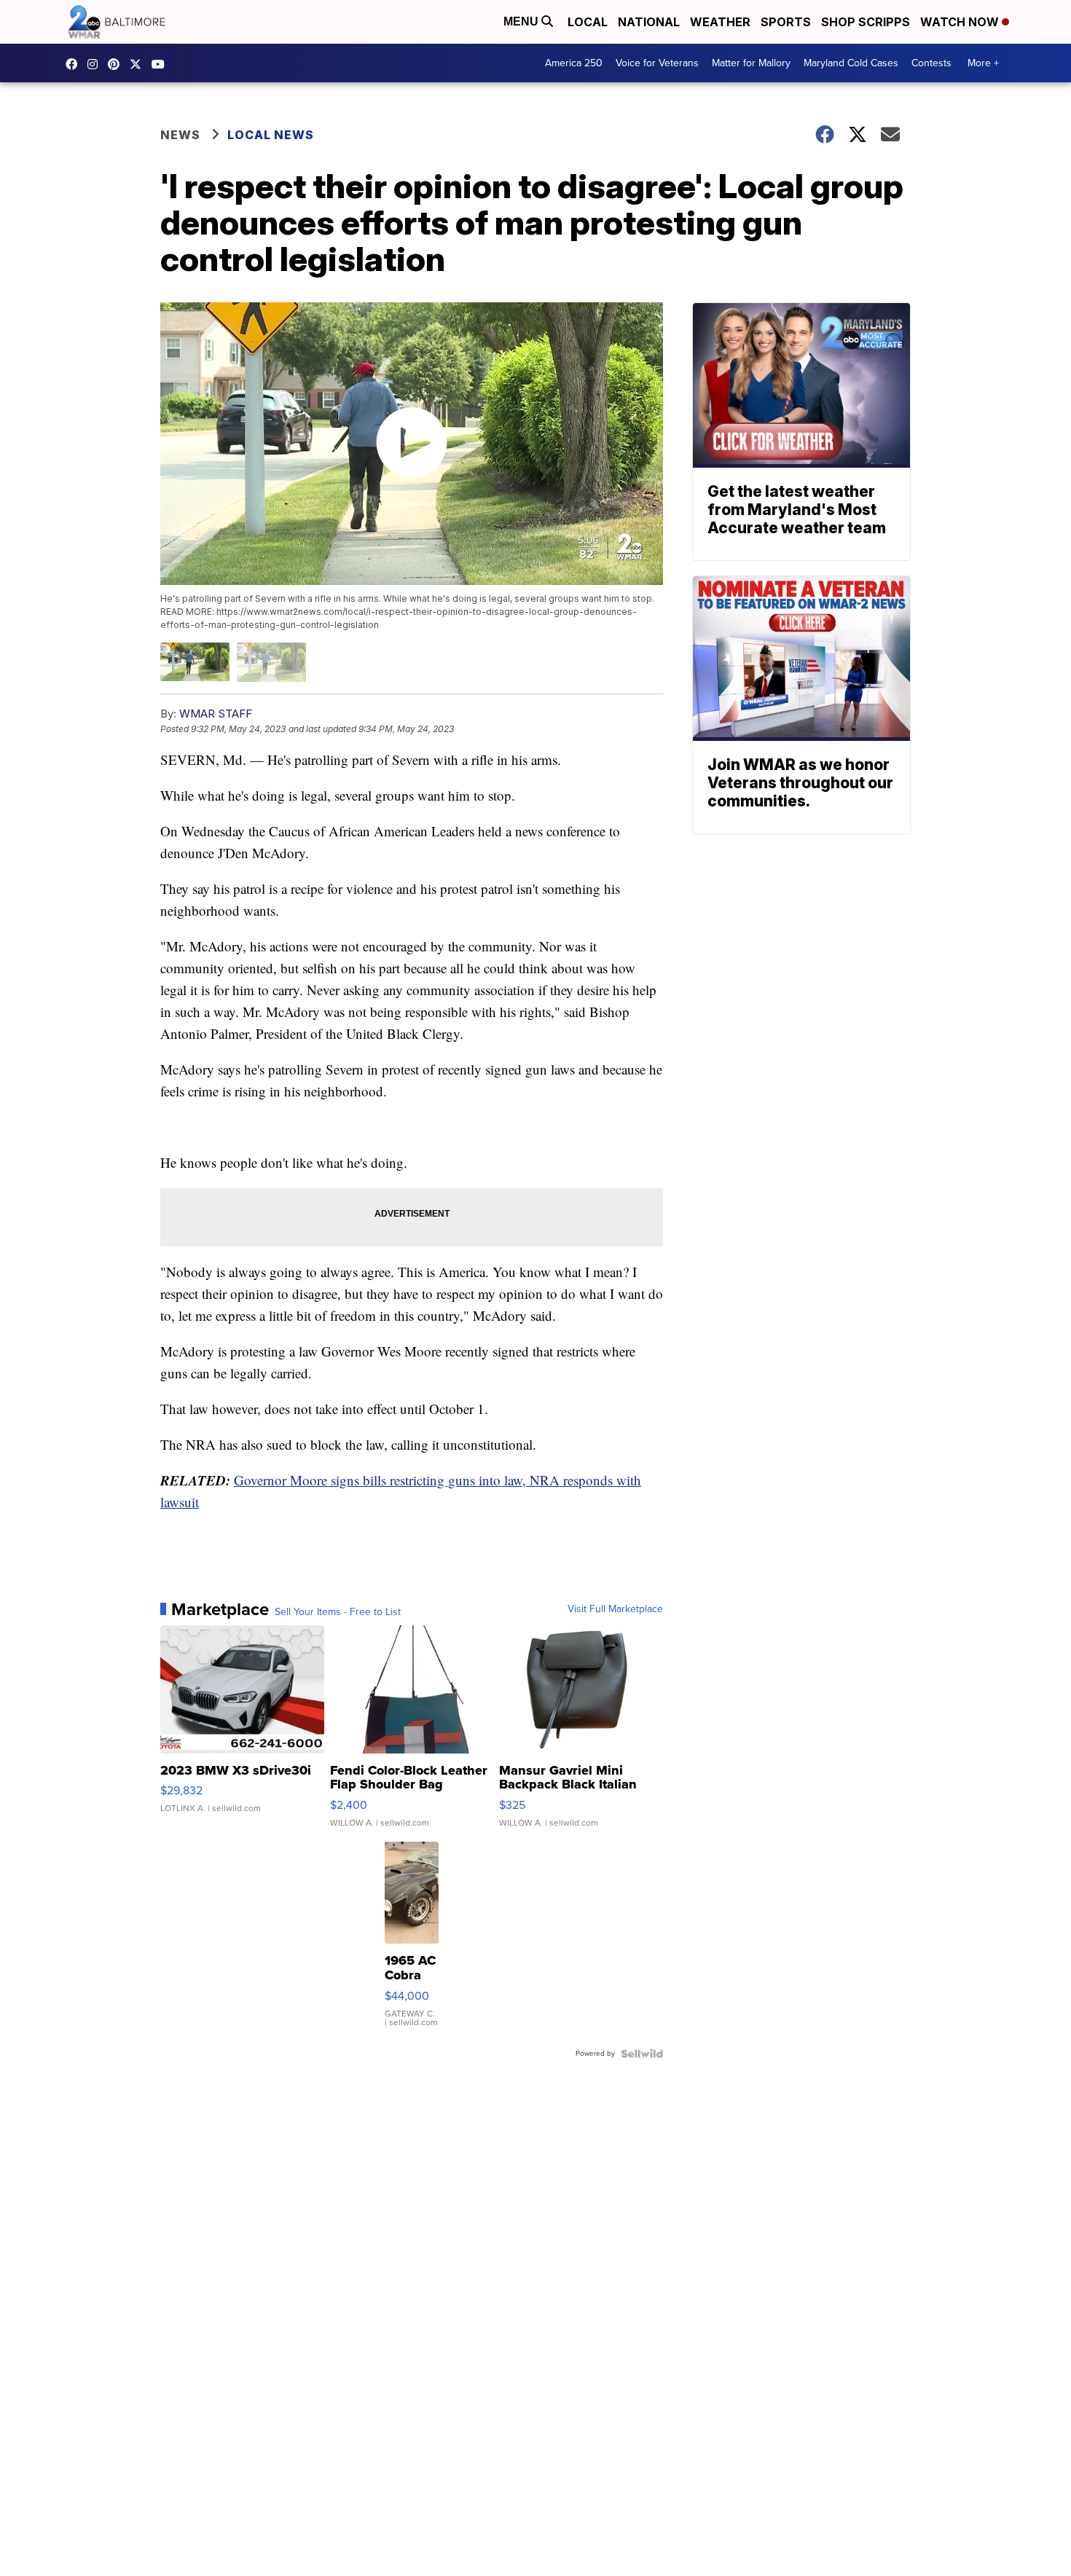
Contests (931, 63)
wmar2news (96, 64)
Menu (522, 21)
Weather (720, 22)
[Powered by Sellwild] (642, 2054)
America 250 (574, 63)
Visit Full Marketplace (615, 1609)
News (180, 135)
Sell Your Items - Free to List (338, 1612)
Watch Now (961, 22)
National (649, 22)
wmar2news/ (75, 64)
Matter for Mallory (751, 63)
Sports (786, 22)
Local (588, 22)
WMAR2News (117, 64)
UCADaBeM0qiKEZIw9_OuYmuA (162, 64)
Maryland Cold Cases (851, 63)
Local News (271, 135)
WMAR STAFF (216, 714)
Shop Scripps (866, 22)
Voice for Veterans (657, 63)
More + (983, 63)
